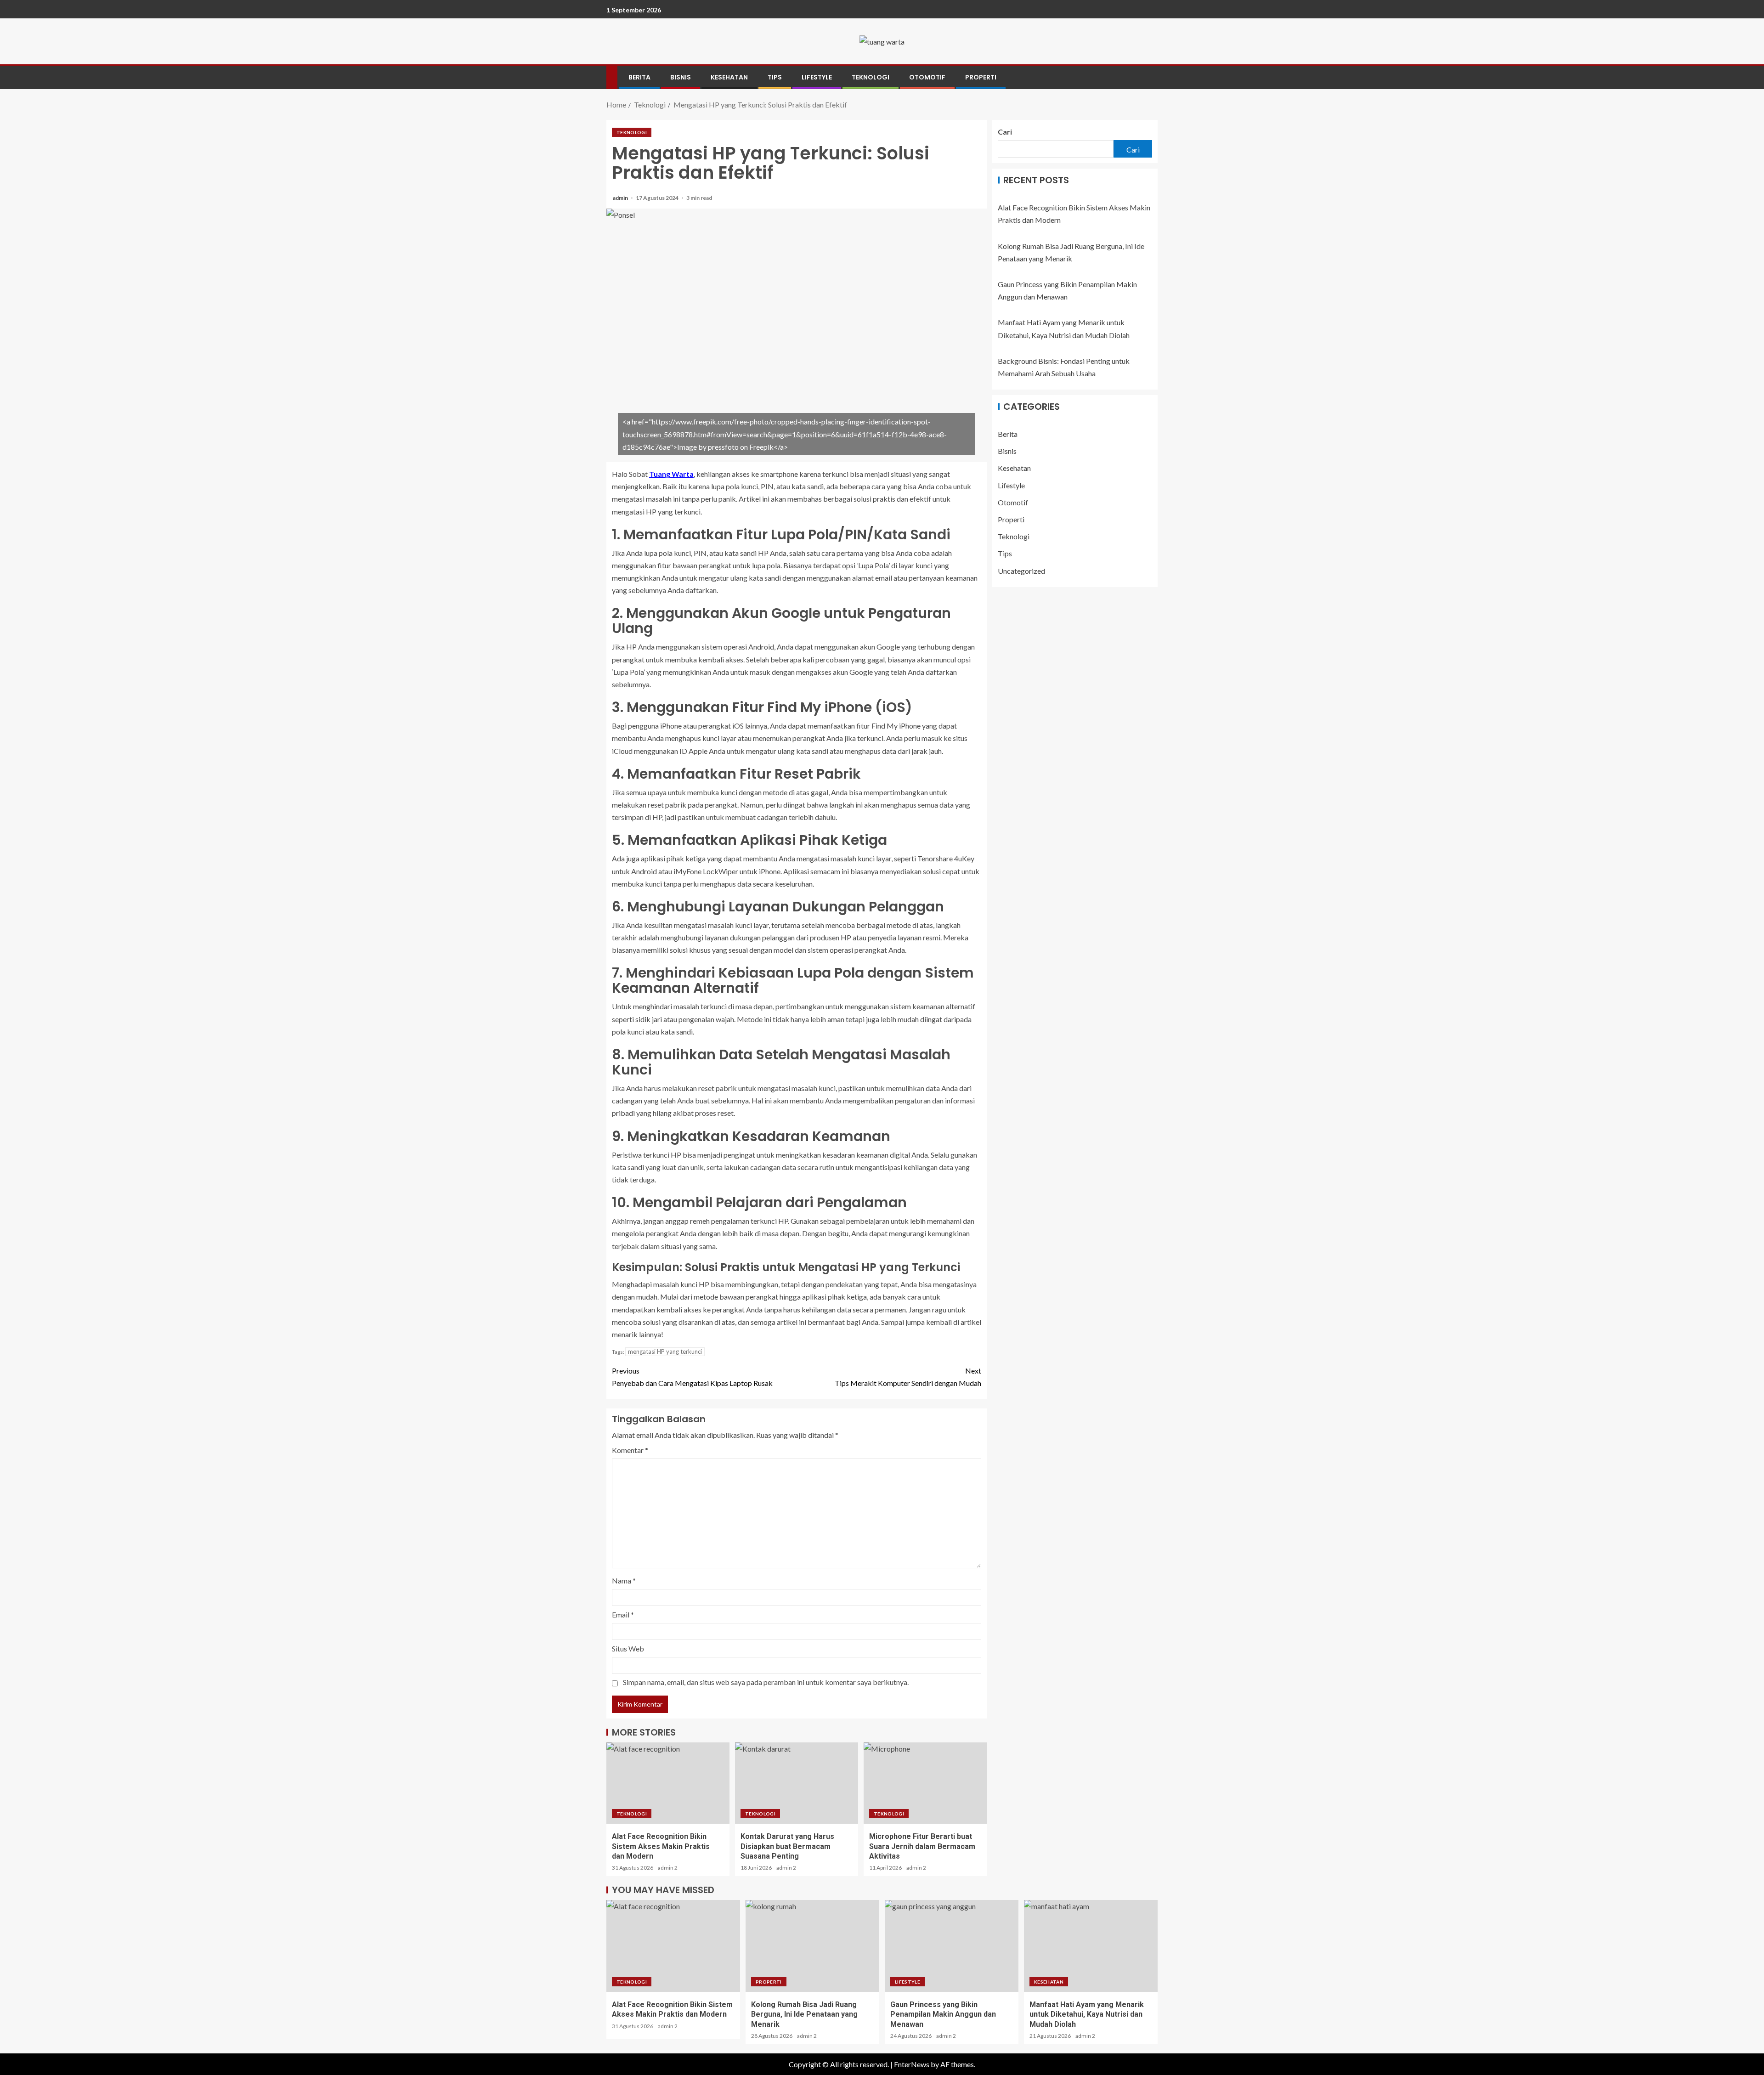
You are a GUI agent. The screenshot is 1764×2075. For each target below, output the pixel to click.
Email (623, 1614)
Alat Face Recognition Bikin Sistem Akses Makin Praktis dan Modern (661, 1846)
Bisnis (681, 77)
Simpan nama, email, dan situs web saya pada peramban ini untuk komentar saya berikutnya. (766, 1682)
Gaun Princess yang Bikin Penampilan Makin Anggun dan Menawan (943, 2014)
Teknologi (871, 77)
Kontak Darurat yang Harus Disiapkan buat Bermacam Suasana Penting (787, 1846)
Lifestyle (817, 77)
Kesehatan (729, 77)
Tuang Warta (671, 474)
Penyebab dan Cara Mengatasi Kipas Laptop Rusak (692, 1377)
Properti (981, 77)
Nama (624, 1580)
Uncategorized (1021, 570)
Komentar (630, 1450)
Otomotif (927, 77)
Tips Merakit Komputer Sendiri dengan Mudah (908, 1377)
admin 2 (668, 1868)
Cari (1005, 132)
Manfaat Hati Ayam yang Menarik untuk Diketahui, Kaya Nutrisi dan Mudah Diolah (1087, 2014)
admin (621, 198)
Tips (775, 77)
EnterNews (912, 2064)
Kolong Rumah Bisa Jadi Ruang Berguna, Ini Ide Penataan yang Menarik (804, 2014)
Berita (639, 77)
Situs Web (628, 1648)
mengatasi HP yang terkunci (665, 1351)
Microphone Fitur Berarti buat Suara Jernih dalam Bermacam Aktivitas (922, 1846)
